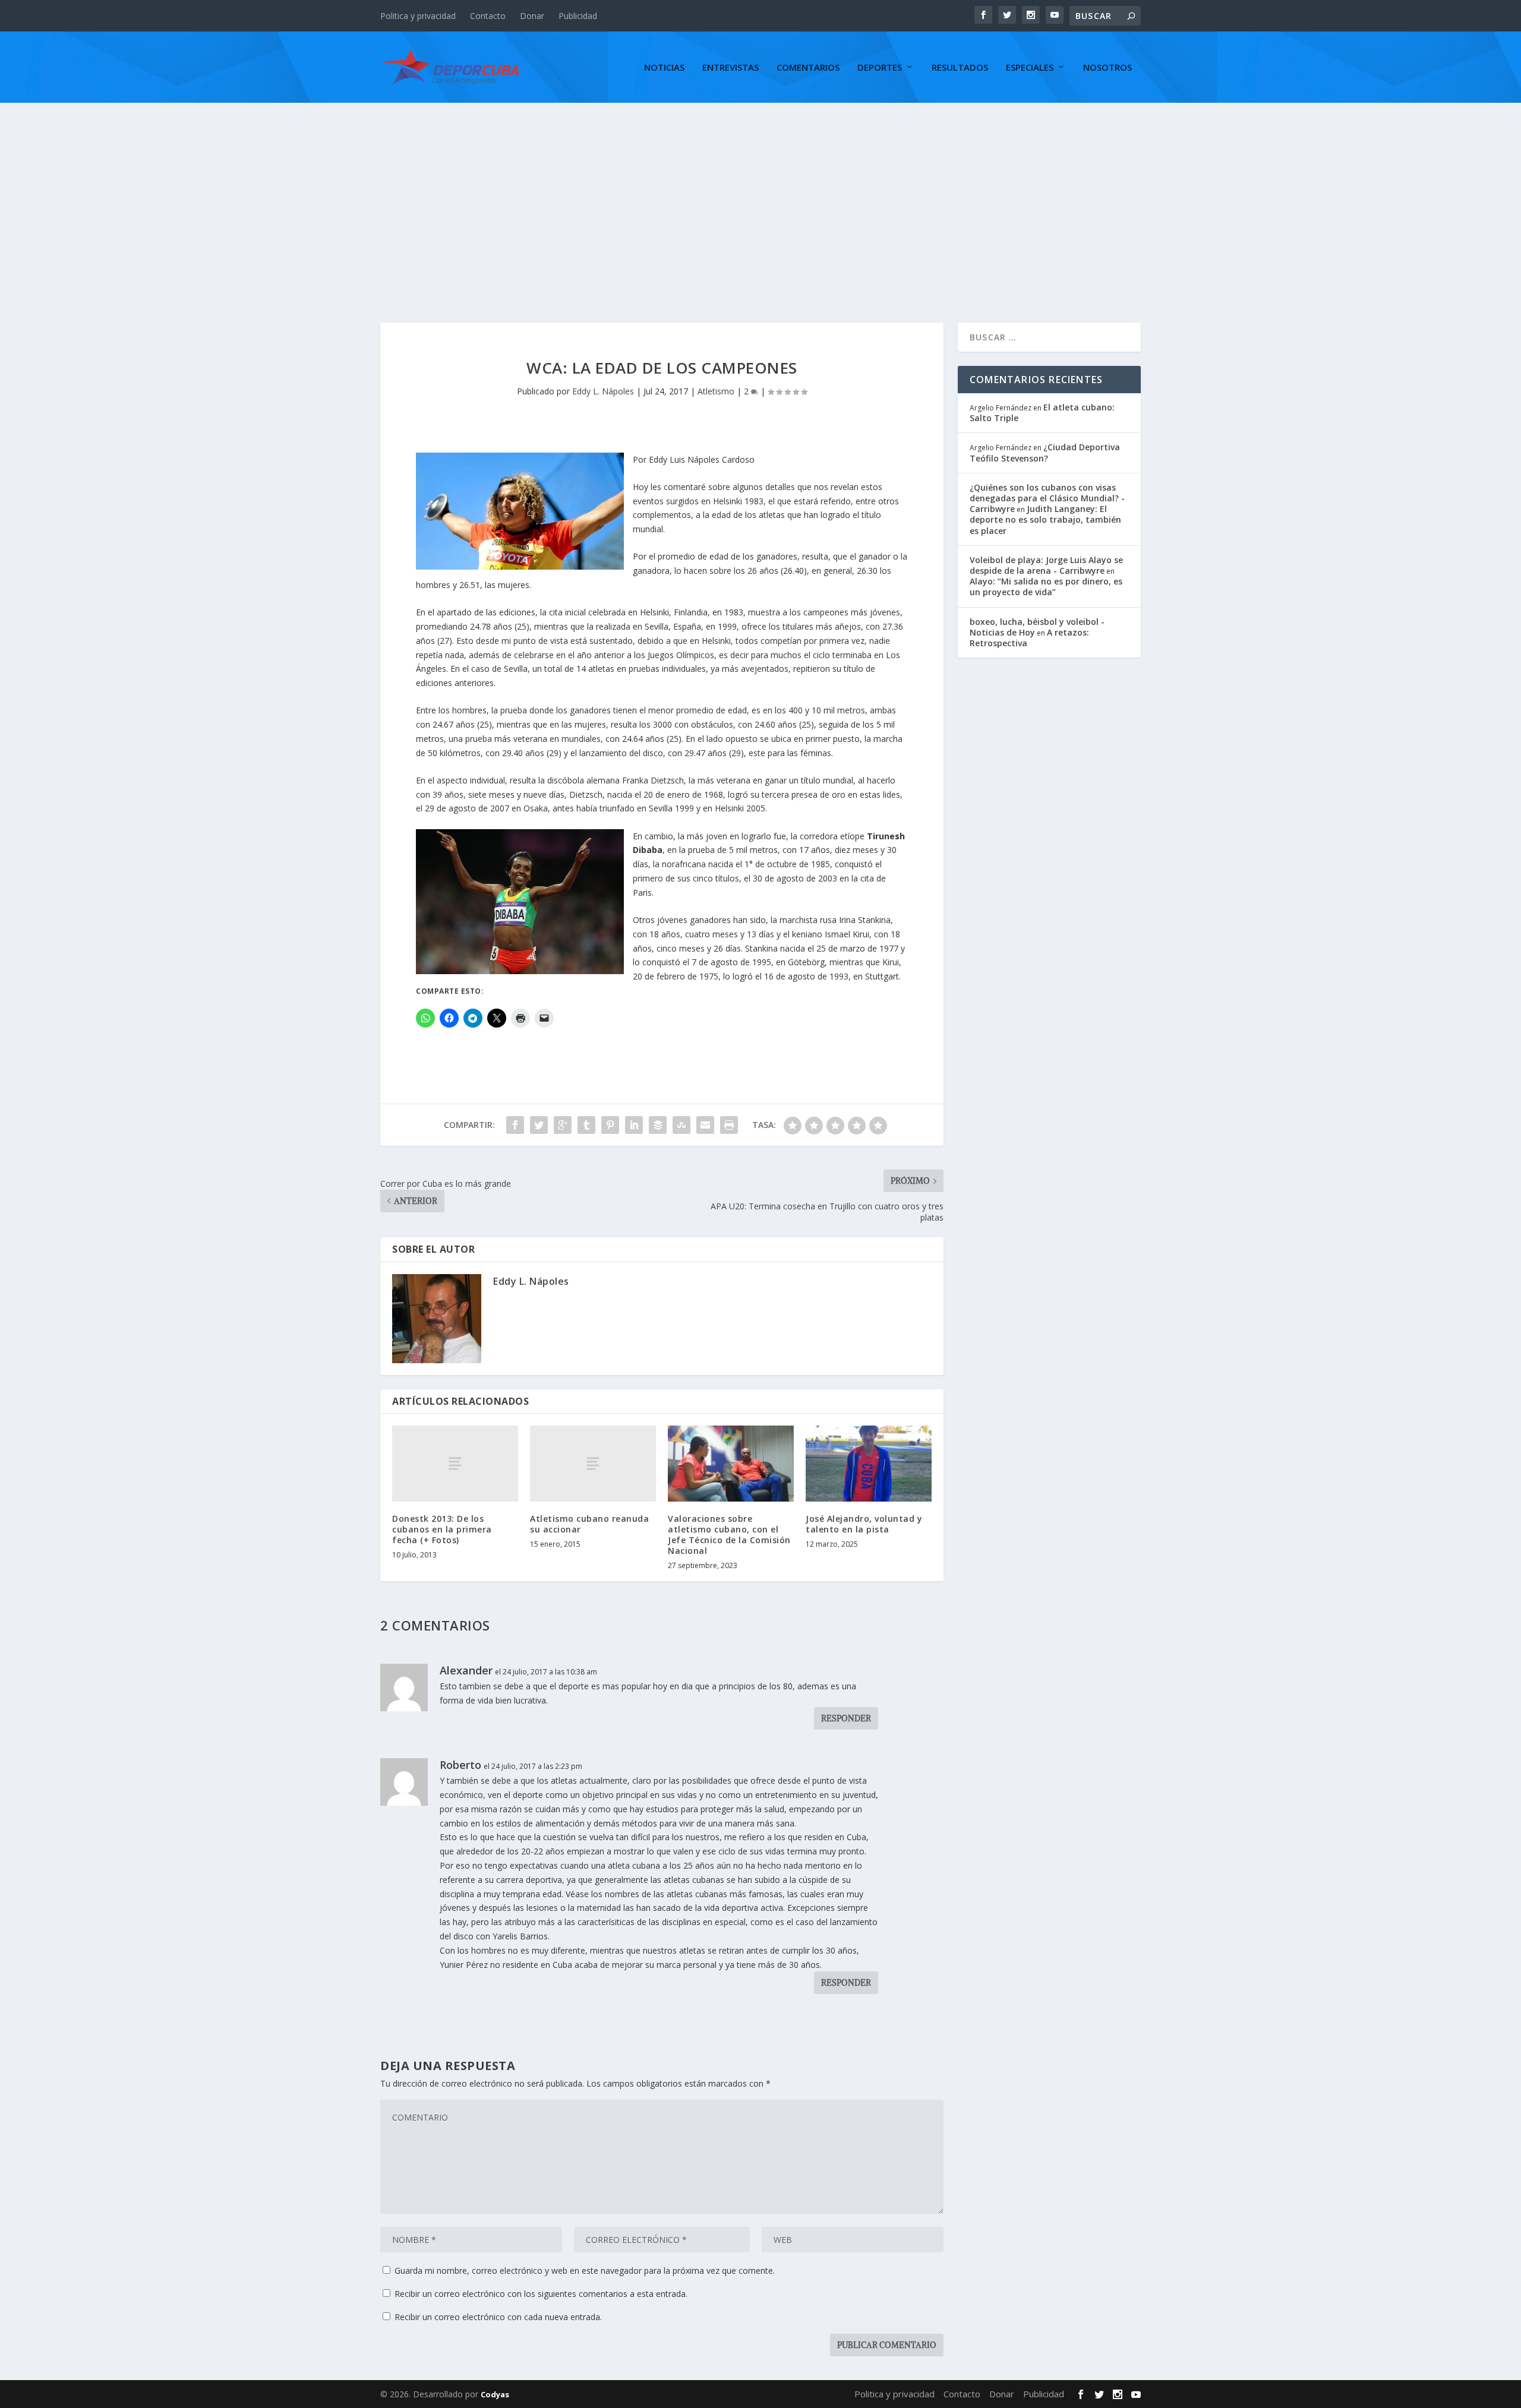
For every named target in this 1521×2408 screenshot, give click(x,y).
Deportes (880, 68)
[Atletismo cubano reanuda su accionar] (593, 1463)
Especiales (1030, 68)
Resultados (960, 68)
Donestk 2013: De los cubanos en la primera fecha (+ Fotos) (442, 1529)
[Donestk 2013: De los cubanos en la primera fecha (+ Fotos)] (455, 1463)
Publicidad (578, 16)
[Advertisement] (760, 192)
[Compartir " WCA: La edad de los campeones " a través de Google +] (563, 1125)
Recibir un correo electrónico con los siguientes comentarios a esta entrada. (541, 2294)
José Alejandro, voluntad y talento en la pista (864, 1524)
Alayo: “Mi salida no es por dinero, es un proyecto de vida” (1046, 587)
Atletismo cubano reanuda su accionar (589, 1524)
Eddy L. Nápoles (603, 391)
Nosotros (1107, 68)
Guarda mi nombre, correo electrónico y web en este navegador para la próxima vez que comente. (585, 2270)
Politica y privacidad (418, 16)
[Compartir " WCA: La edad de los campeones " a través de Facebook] (515, 1125)
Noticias (664, 68)
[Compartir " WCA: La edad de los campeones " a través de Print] (729, 1125)
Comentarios (808, 68)
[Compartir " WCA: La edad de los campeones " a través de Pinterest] (610, 1125)
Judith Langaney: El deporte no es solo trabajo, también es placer (1045, 519)
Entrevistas (730, 68)
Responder (846, 1718)
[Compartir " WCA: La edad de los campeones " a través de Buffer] (658, 1125)
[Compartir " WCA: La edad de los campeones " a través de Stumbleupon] (681, 1125)
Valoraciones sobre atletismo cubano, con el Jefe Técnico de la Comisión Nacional (729, 1535)
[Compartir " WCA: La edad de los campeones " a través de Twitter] (539, 1125)
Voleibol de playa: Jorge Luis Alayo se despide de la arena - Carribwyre (1046, 565)
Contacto (488, 16)
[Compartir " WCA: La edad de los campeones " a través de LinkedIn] (634, 1125)
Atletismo (716, 391)
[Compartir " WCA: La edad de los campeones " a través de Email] (705, 1125)
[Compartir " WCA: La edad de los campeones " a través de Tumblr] (586, 1125)
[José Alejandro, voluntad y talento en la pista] (869, 1463)
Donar (532, 16)
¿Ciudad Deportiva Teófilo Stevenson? (1045, 452)
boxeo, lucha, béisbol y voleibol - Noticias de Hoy (1037, 627)
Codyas (495, 2394)
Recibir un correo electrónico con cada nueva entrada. (498, 2317)
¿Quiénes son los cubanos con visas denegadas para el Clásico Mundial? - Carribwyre (1047, 498)
